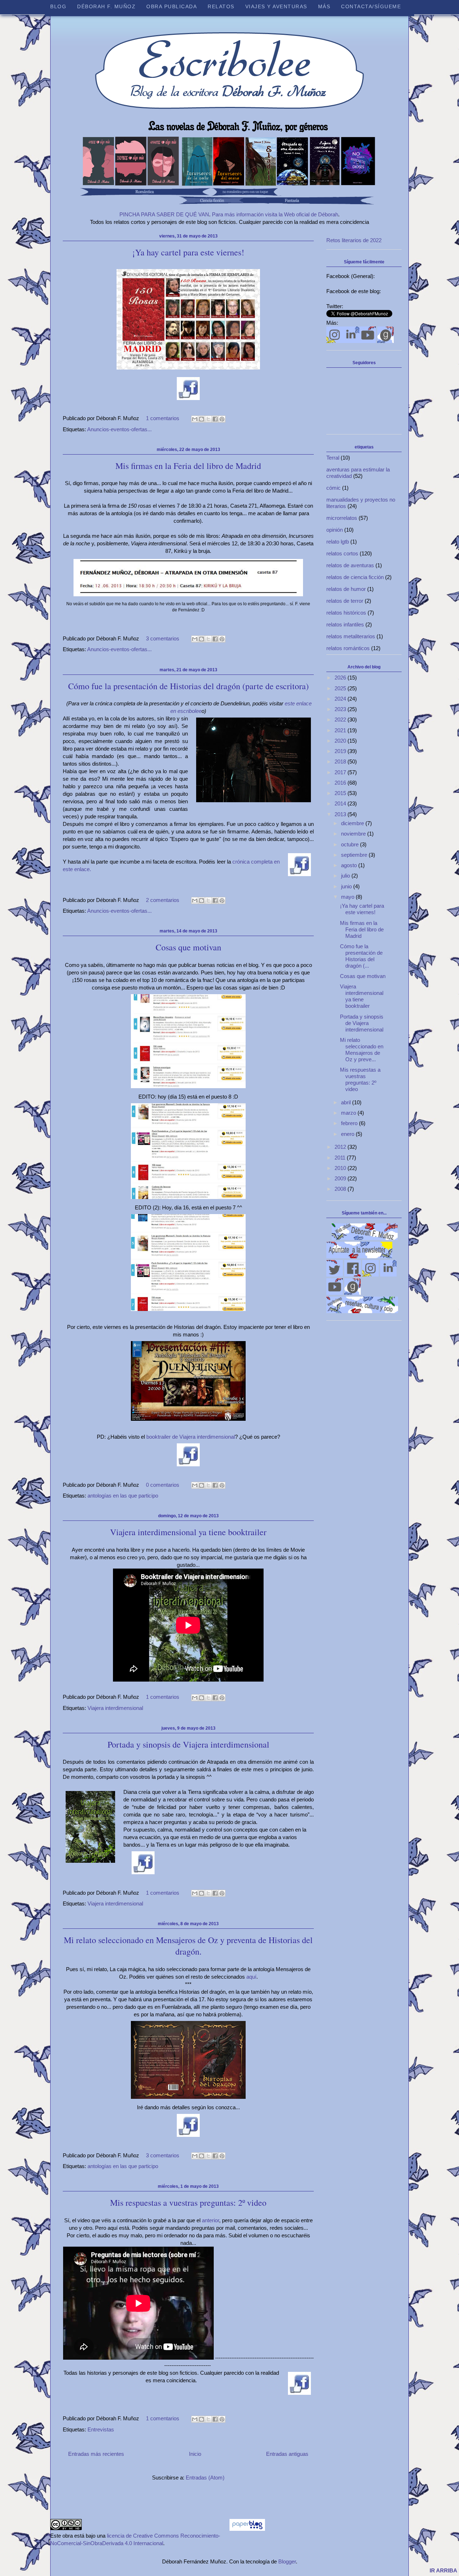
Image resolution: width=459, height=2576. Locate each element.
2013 (341, 814)
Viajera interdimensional (115, 1708)
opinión (335, 530)
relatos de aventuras (350, 565)
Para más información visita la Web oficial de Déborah (275, 214)
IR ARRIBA (443, 2570)
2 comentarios (163, 900)
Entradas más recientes (96, 2454)
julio (346, 876)
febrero (350, 1123)
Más (324, 6)
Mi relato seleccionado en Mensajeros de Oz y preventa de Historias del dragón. (188, 1946)
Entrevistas (101, 2429)
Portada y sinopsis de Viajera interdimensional (188, 1744)
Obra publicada (172, 6)
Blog (58, 6)
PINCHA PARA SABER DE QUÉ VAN (164, 214)
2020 (341, 741)
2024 (341, 699)
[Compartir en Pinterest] (222, 419)
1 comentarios (163, 418)
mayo (348, 897)
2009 (341, 1178)
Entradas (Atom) (205, 2478)
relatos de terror (345, 601)
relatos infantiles (345, 624)
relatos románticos (348, 648)
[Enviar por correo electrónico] (195, 419)
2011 (341, 1158)
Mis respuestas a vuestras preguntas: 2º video (188, 2203)
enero (348, 1134)
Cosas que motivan (188, 947)
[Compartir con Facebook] (215, 419)
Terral (333, 458)
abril (347, 1102)
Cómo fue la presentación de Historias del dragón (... (361, 956)
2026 (341, 678)
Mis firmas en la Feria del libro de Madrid (188, 466)
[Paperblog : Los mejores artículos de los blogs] (247, 2529)
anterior (210, 2220)
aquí (251, 1977)
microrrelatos (342, 518)
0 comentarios (163, 1485)
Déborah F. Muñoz (106, 6)
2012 (341, 1147)
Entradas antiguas (287, 2454)
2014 (341, 803)
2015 (341, 793)
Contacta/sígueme (371, 6)
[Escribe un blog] (202, 419)
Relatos (221, 6)
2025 (341, 688)
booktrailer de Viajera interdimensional (190, 1437)
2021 (341, 730)
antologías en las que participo (123, 1496)
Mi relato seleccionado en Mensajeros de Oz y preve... (362, 1050)
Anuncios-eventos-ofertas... (119, 429)
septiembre (355, 855)
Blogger (287, 2561)
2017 (341, 772)
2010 (341, 1168)
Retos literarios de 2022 (354, 240)
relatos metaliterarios (351, 636)
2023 (341, 709)
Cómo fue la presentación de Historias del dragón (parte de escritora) (188, 686)
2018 (341, 761)
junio (347, 886)
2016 (341, 783)
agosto (350, 865)
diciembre (353, 823)
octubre (351, 844)
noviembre (354, 834)
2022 (341, 720)
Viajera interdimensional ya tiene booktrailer (188, 1532)
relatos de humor (346, 589)
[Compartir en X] (208, 419)
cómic (333, 488)
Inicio (195, 2454)
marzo (349, 1113)
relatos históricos (346, 613)
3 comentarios (163, 638)
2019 (341, 751)
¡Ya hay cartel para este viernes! (188, 252)
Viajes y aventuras (276, 6)
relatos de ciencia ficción (355, 577)
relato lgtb (338, 542)
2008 (341, 1189)
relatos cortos (342, 553)
